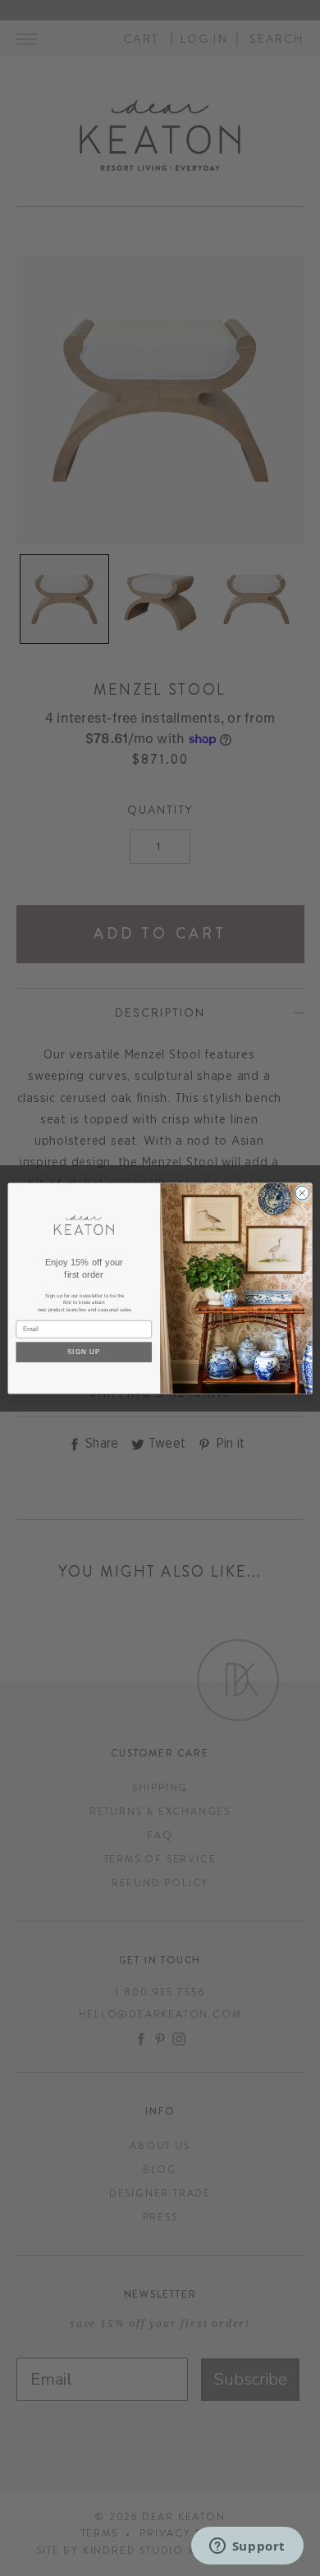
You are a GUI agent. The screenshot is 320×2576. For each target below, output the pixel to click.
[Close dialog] (302, 1193)
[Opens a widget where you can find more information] (247, 2547)
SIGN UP (84, 1352)
